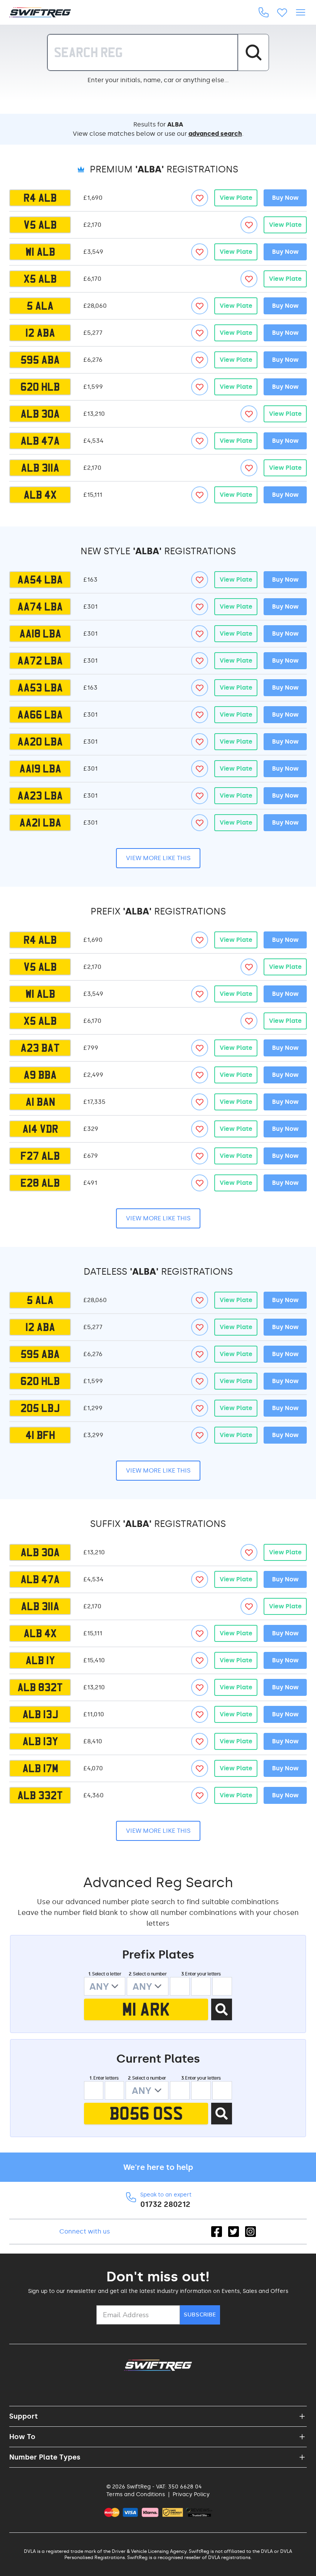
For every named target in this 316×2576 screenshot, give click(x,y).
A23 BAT (40, 1048)
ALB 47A (40, 441)
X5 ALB (40, 279)
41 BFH (40, 1435)
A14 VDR (40, 1129)
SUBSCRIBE (200, 2315)
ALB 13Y (40, 1741)
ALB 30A (40, 414)
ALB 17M (40, 1768)
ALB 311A (40, 468)
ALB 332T (40, 1795)
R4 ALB (40, 198)
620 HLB (40, 387)
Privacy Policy (191, 2494)
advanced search (215, 134)
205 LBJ (40, 1408)
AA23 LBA (40, 796)
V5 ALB (40, 225)
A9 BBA (40, 1075)
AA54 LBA (40, 580)
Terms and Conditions (136, 2494)
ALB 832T (40, 1687)
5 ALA (40, 306)
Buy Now (285, 198)
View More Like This (158, 858)
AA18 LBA (40, 634)
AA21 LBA (40, 823)
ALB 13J (40, 1714)
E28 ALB (40, 1183)
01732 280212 (165, 2204)
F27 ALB (40, 1156)
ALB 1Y (40, 1660)
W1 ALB (40, 252)
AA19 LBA (40, 769)
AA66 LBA (40, 715)
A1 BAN (40, 1102)
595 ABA (40, 360)
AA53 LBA (40, 688)
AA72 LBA (40, 661)
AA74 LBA (40, 607)
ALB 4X (40, 495)
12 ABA (40, 333)
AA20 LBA (40, 742)
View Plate (236, 198)
